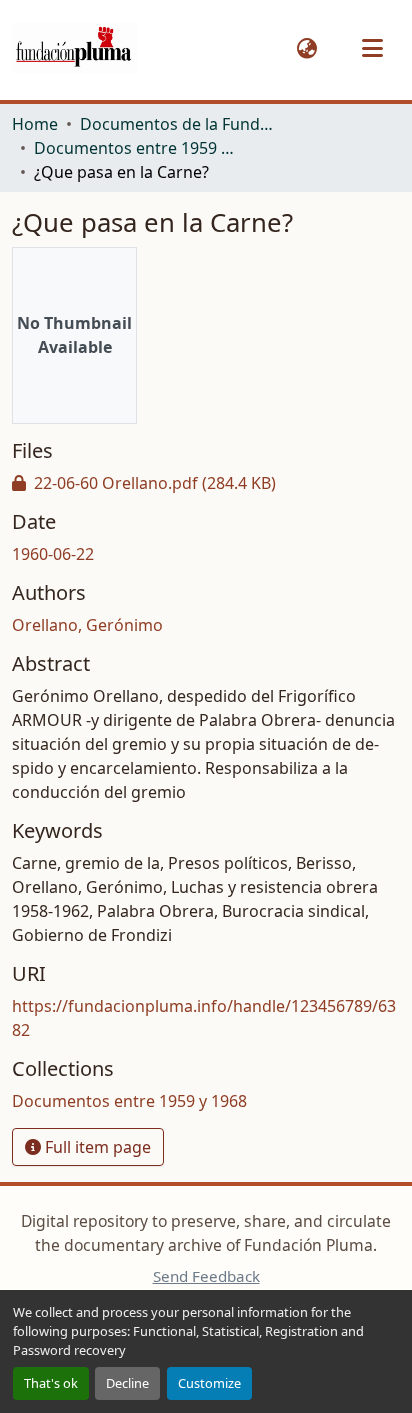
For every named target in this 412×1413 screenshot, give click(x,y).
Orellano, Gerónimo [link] (87, 625)
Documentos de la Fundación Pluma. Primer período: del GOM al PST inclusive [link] (180, 124)
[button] (74, 48)
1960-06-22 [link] (53, 554)
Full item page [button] (96, 1147)
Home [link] (35, 124)
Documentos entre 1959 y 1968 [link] (134, 148)
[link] (206, 483)
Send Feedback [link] (206, 1276)
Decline (127, 1383)
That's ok (51, 1383)
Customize (209, 1383)
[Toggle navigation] (372, 48)
